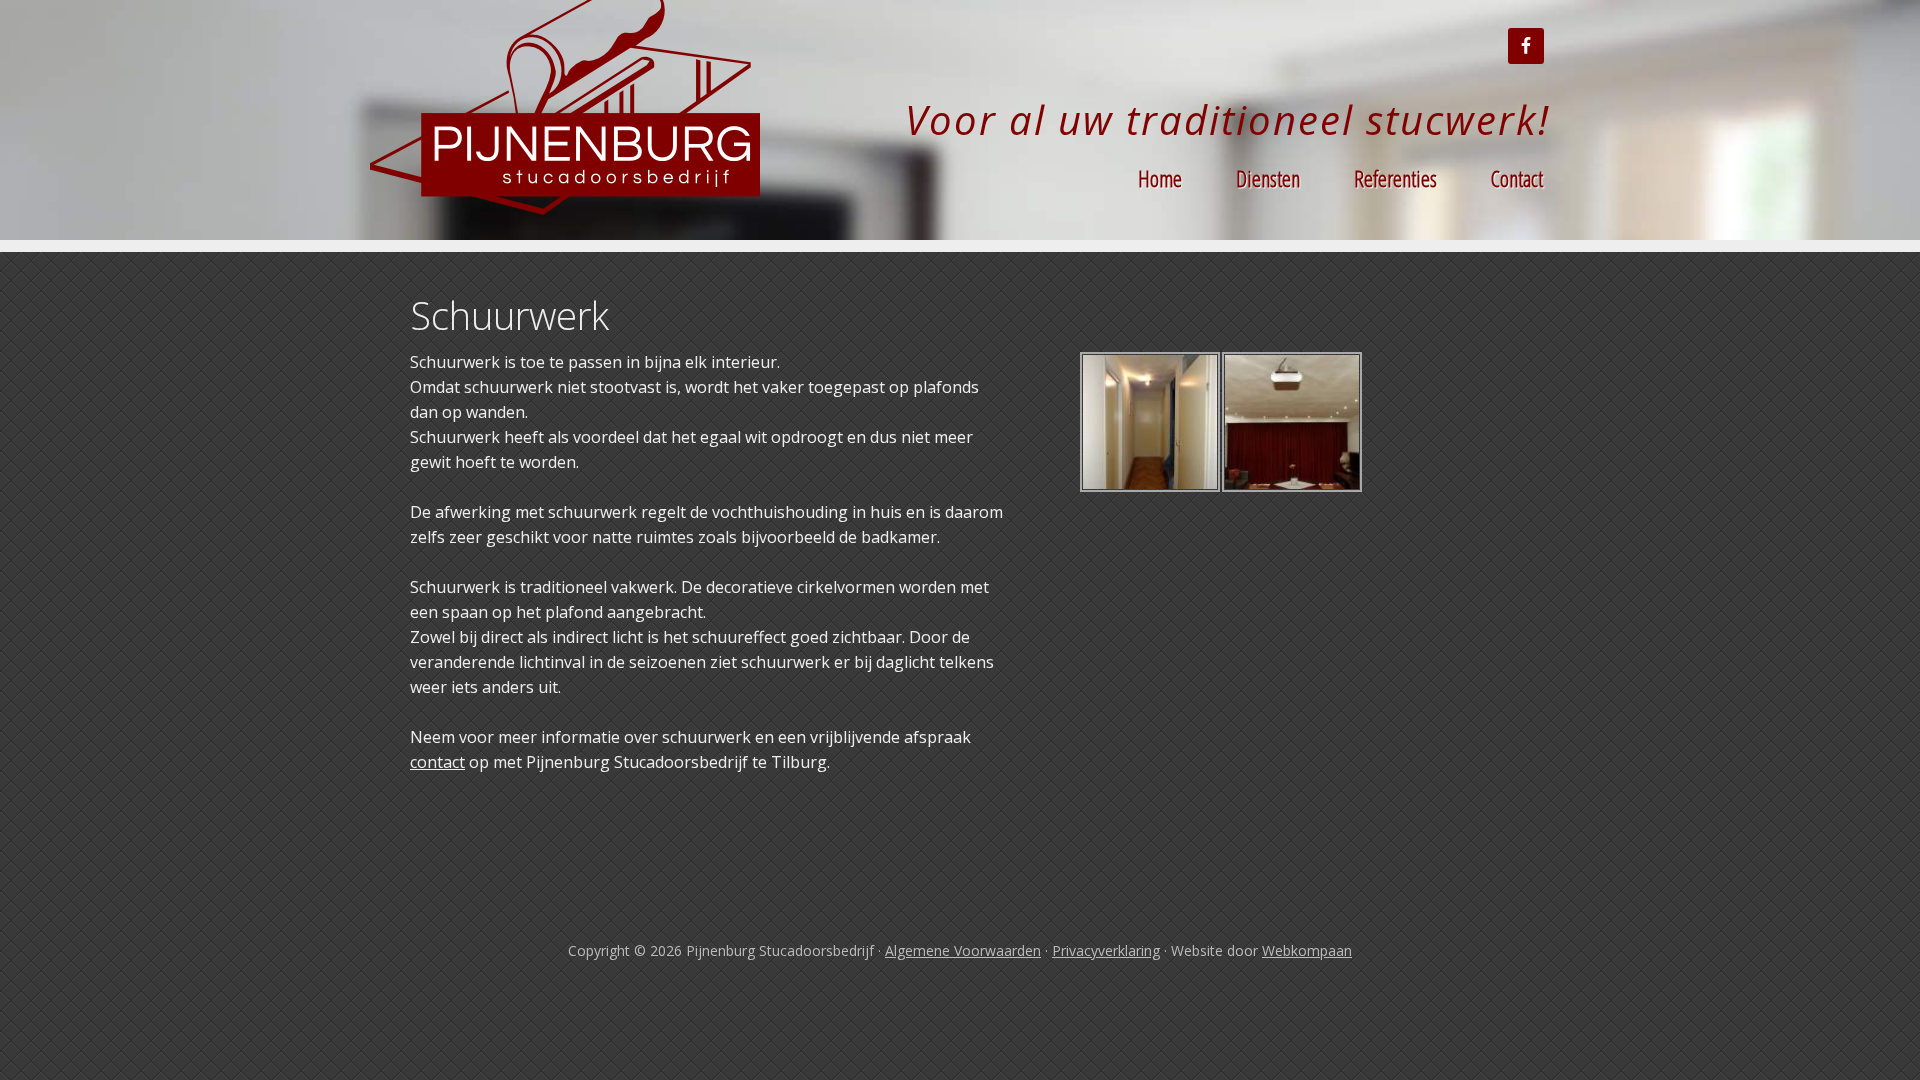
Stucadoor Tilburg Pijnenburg (570, 120)
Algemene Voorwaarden (963, 950)
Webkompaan (1307, 950)
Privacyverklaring (1106, 950)
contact (437, 762)
